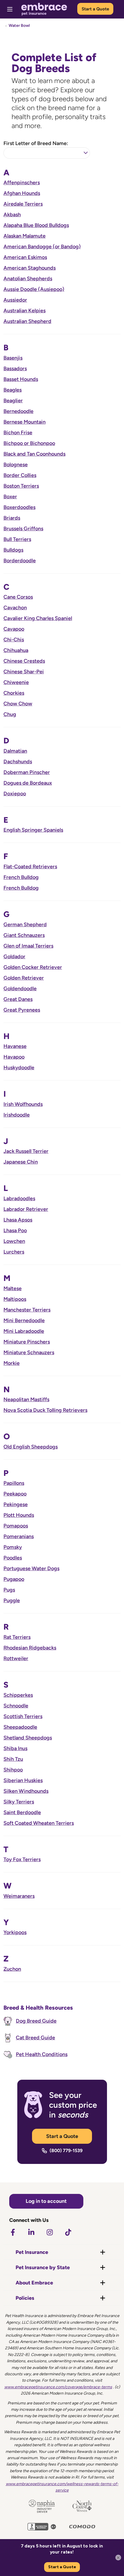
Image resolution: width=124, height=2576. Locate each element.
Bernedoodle (18, 411)
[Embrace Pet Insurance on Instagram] (50, 2232)
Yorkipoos (15, 1932)
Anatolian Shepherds (28, 279)
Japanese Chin (21, 1162)
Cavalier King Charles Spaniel (38, 618)
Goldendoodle (20, 989)
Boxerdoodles (19, 507)
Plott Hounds (19, 1515)
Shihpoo (13, 1770)
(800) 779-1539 (66, 2151)
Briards (12, 518)
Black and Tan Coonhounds (34, 454)
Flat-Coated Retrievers (30, 867)
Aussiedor (15, 300)
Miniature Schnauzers (29, 1352)
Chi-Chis (14, 640)
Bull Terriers (17, 539)
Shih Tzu (13, 1759)
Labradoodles (19, 1198)
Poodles (13, 1558)
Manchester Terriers (27, 1310)
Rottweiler (16, 1658)
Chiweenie (16, 682)
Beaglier (13, 401)
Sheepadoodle (20, 1727)
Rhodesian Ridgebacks (30, 1648)
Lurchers (14, 1252)
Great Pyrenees (22, 1010)
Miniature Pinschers (27, 1342)
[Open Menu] (10, 9)
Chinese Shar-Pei (24, 672)
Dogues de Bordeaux (28, 783)
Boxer (10, 497)
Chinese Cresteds (24, 661)
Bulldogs (13, 550)
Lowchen (14, 1241)
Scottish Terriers (23, 1716)
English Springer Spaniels (33, 830)
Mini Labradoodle (24, 1331)
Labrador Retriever (26, 1209)
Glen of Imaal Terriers (28, 946)
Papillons (14, 1483)
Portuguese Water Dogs (31, 1568)
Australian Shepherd (27, 321)
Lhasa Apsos (18, 1220)
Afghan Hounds (22, 193)
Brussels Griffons (23, 529)
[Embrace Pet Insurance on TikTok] (68, 2232)
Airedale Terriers (23, 204)
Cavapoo (14, 629)
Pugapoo (14, 1579)
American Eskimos (25, 257)
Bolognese (16, 465)
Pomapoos (16, 1526)
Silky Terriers (19, 1802)
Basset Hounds (21, 379)
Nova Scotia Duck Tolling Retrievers (45, 1410)
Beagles (13, 390)
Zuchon (12, 1969)
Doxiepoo (15, 794)
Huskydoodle (19, 1068)
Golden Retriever (24, 978)
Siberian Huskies (23, 1780)
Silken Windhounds (26, 1791)
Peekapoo (15, 1494)
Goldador (14, 957)
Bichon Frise (18, 433)
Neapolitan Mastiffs (26, 1399)
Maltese (13, 1288)
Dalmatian (15, 751)
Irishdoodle (17, 1115)
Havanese (15, 1046)
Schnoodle (16, 1706)
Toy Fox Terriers (22, 1859)
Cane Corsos (18, 597)
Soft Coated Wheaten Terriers (39, 1823)
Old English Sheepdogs (31, 1447)
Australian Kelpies (25, 311)
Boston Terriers (21, 486)
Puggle (12, 1600)
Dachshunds (18, 762)
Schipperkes (18, 1695)
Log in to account (46, 2201)
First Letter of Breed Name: (36, 143)
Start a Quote (95, 9)
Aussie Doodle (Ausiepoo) (34, 289)
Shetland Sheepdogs (28, 1738)
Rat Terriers (17, 1637)
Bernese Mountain (25, 422)
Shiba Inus (15, 1748)
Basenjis (13, 358)
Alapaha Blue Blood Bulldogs (36, 225)
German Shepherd (25, 925)
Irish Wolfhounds (23, 1104)
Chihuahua (16, 650)
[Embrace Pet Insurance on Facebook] (13, 2232)
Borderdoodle (20, 561)
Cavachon (15, 608)
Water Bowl (19, 26)
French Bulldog (21, 877)
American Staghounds (30, 268)
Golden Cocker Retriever (33, 967)
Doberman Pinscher (27, 772)
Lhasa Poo (15, 1230)
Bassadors (15, 369)
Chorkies (14, 693)
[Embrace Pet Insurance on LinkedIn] (31, 2232)
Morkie (12, 1363)
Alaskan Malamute (25, 236)
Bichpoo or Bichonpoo (29, 443)
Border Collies (20, 475)
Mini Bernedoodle (24, 1320)
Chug (10, 714)
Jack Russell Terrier (26, 1151)
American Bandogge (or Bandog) (42, 247)
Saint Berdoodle (22, 1812)
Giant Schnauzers (24, 935)
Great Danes (18, 999)
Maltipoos (15, 1299)
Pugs (9, 1590)
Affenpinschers (22, 183)
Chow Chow (18, 704)
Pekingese (16, 1504)
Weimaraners (19, 1896)
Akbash (12, 215)
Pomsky (13, 1547)
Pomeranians (19, 1536)
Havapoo (14, 1057)
